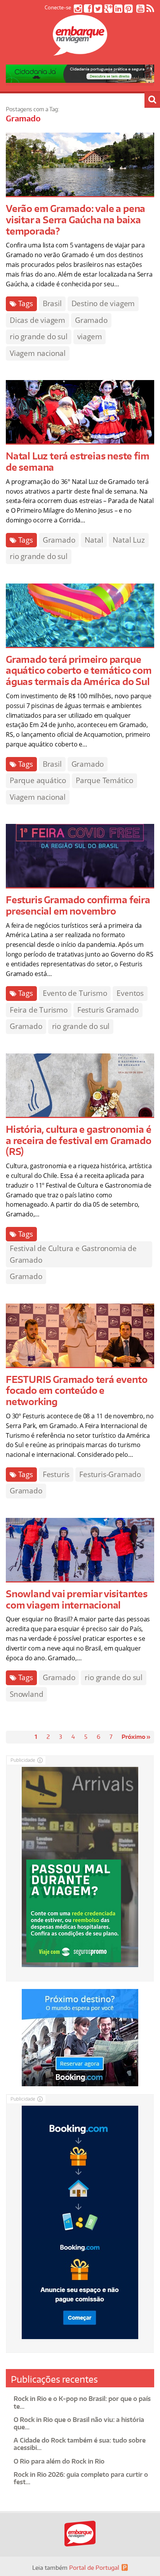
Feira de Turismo (39, 1010)
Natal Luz (129, 540)
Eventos (130, 993)
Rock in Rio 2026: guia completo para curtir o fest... (81, 2478)
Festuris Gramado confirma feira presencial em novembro (78, 905)
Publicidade (23, 1760)
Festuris (56, 1474)
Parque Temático (104, 780)
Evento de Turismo (75, 993)
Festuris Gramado (108, 1010)
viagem (90, 336)
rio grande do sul (39, 336)
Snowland (26, 1694)
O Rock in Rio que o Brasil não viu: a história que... (79, 2423)
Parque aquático (38, 780)
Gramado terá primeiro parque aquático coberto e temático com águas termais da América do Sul (79, 670)
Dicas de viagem (37, 320)
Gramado (91, 320)
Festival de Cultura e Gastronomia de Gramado (73, 1254)
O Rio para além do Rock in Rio (59, 2461)
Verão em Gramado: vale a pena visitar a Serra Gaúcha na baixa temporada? (76, 220)
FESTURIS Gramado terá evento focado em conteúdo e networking (77, 1391)
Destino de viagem (103, 303)
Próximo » (136, 1737)
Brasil (52, 303)
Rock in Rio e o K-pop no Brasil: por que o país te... (82, 2402)
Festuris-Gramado (110, 1474)
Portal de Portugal (94, 2568)
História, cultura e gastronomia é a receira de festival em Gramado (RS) (79, 1140)
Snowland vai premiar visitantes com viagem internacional (77, 1599)
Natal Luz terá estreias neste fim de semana (77, 461)
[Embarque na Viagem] (80, 51)
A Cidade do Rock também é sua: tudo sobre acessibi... (80, 2444)
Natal (94, 540)
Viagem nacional (38, 353)
